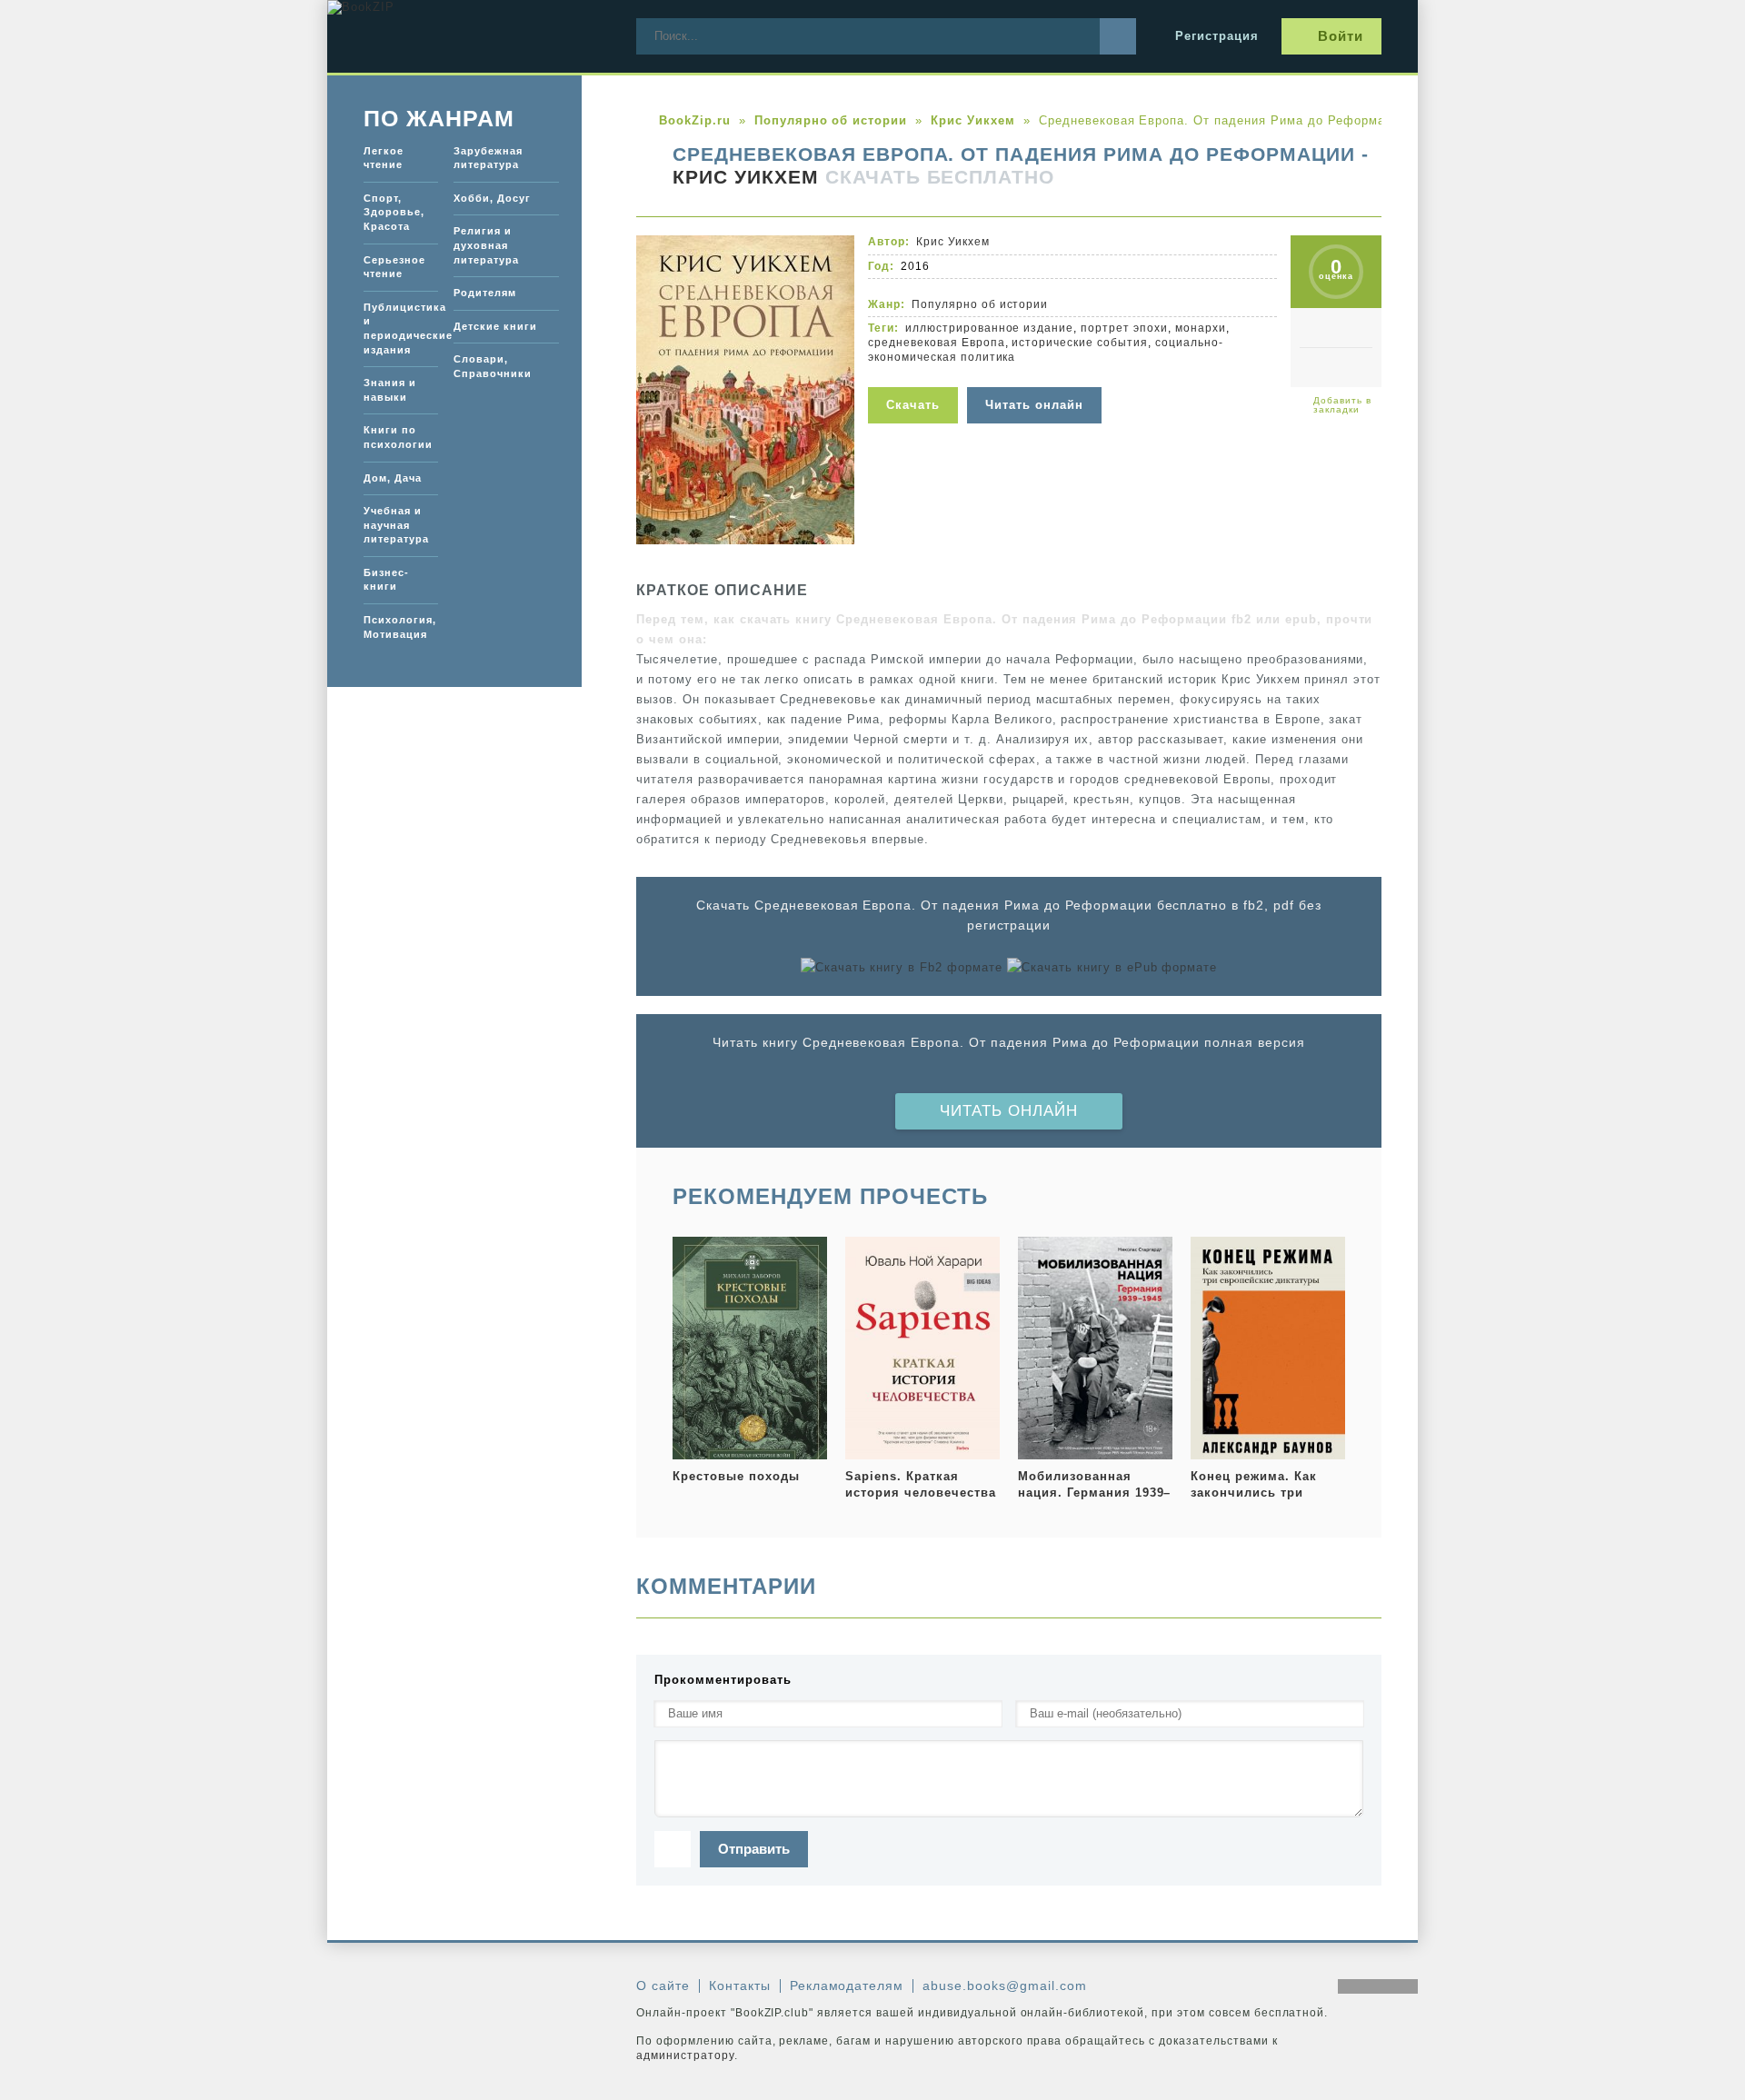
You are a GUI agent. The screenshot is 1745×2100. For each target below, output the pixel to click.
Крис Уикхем (746, 177)
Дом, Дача (393, 478)
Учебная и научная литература (396, 525)
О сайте (663, 1986)
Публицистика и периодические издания (401, 328)
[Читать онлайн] (1037, 376)
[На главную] (464, 36)
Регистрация (1217, 36)
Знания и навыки (390, 390)
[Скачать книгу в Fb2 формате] (902, 968)
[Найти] (1118, 36)
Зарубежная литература (488, 158)
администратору (685, 2055)
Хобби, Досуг (492, 198)
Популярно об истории (980, 304)
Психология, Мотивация (400, 627)
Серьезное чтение (394, 267)
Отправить (754, 1849)
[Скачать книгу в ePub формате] (1112, 968)
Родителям (485, 293)
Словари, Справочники (493, 366)
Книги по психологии (398, 437)
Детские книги (495, 326)
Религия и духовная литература (486, 245)
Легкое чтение (384, 158)
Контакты (740, 1986)
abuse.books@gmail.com (1004, 1986)
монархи (1201, 328)
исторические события (1080, 343)
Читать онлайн (1009, 1111)
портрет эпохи (1124, 328)
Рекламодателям (847, 1986)
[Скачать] (917, 376)
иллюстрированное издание (989, 328)
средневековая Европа (937, 343)
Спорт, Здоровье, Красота (394, 212)
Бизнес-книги (386, 580)
